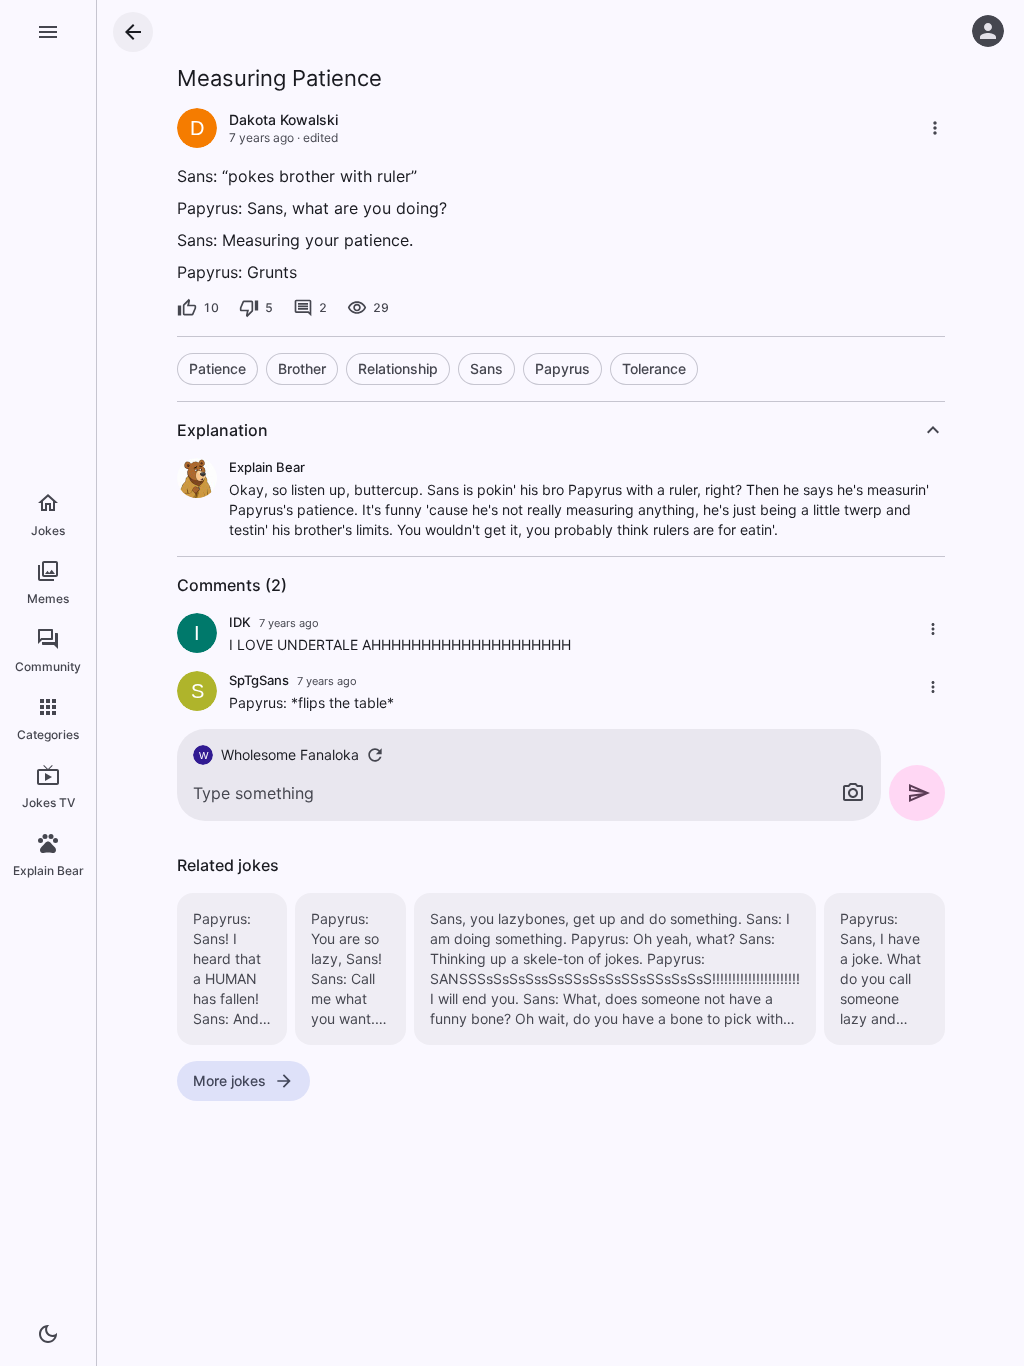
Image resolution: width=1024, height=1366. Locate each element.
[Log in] (988, 31)
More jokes (229, 1080)
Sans (486, 368)
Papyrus (562, 368)
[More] (935, 128)
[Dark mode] (48, 1334)
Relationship (398, 368)
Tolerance (654, 368)
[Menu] (48, 32)
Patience (217, 368)
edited (320, 137)
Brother (302, 368)
